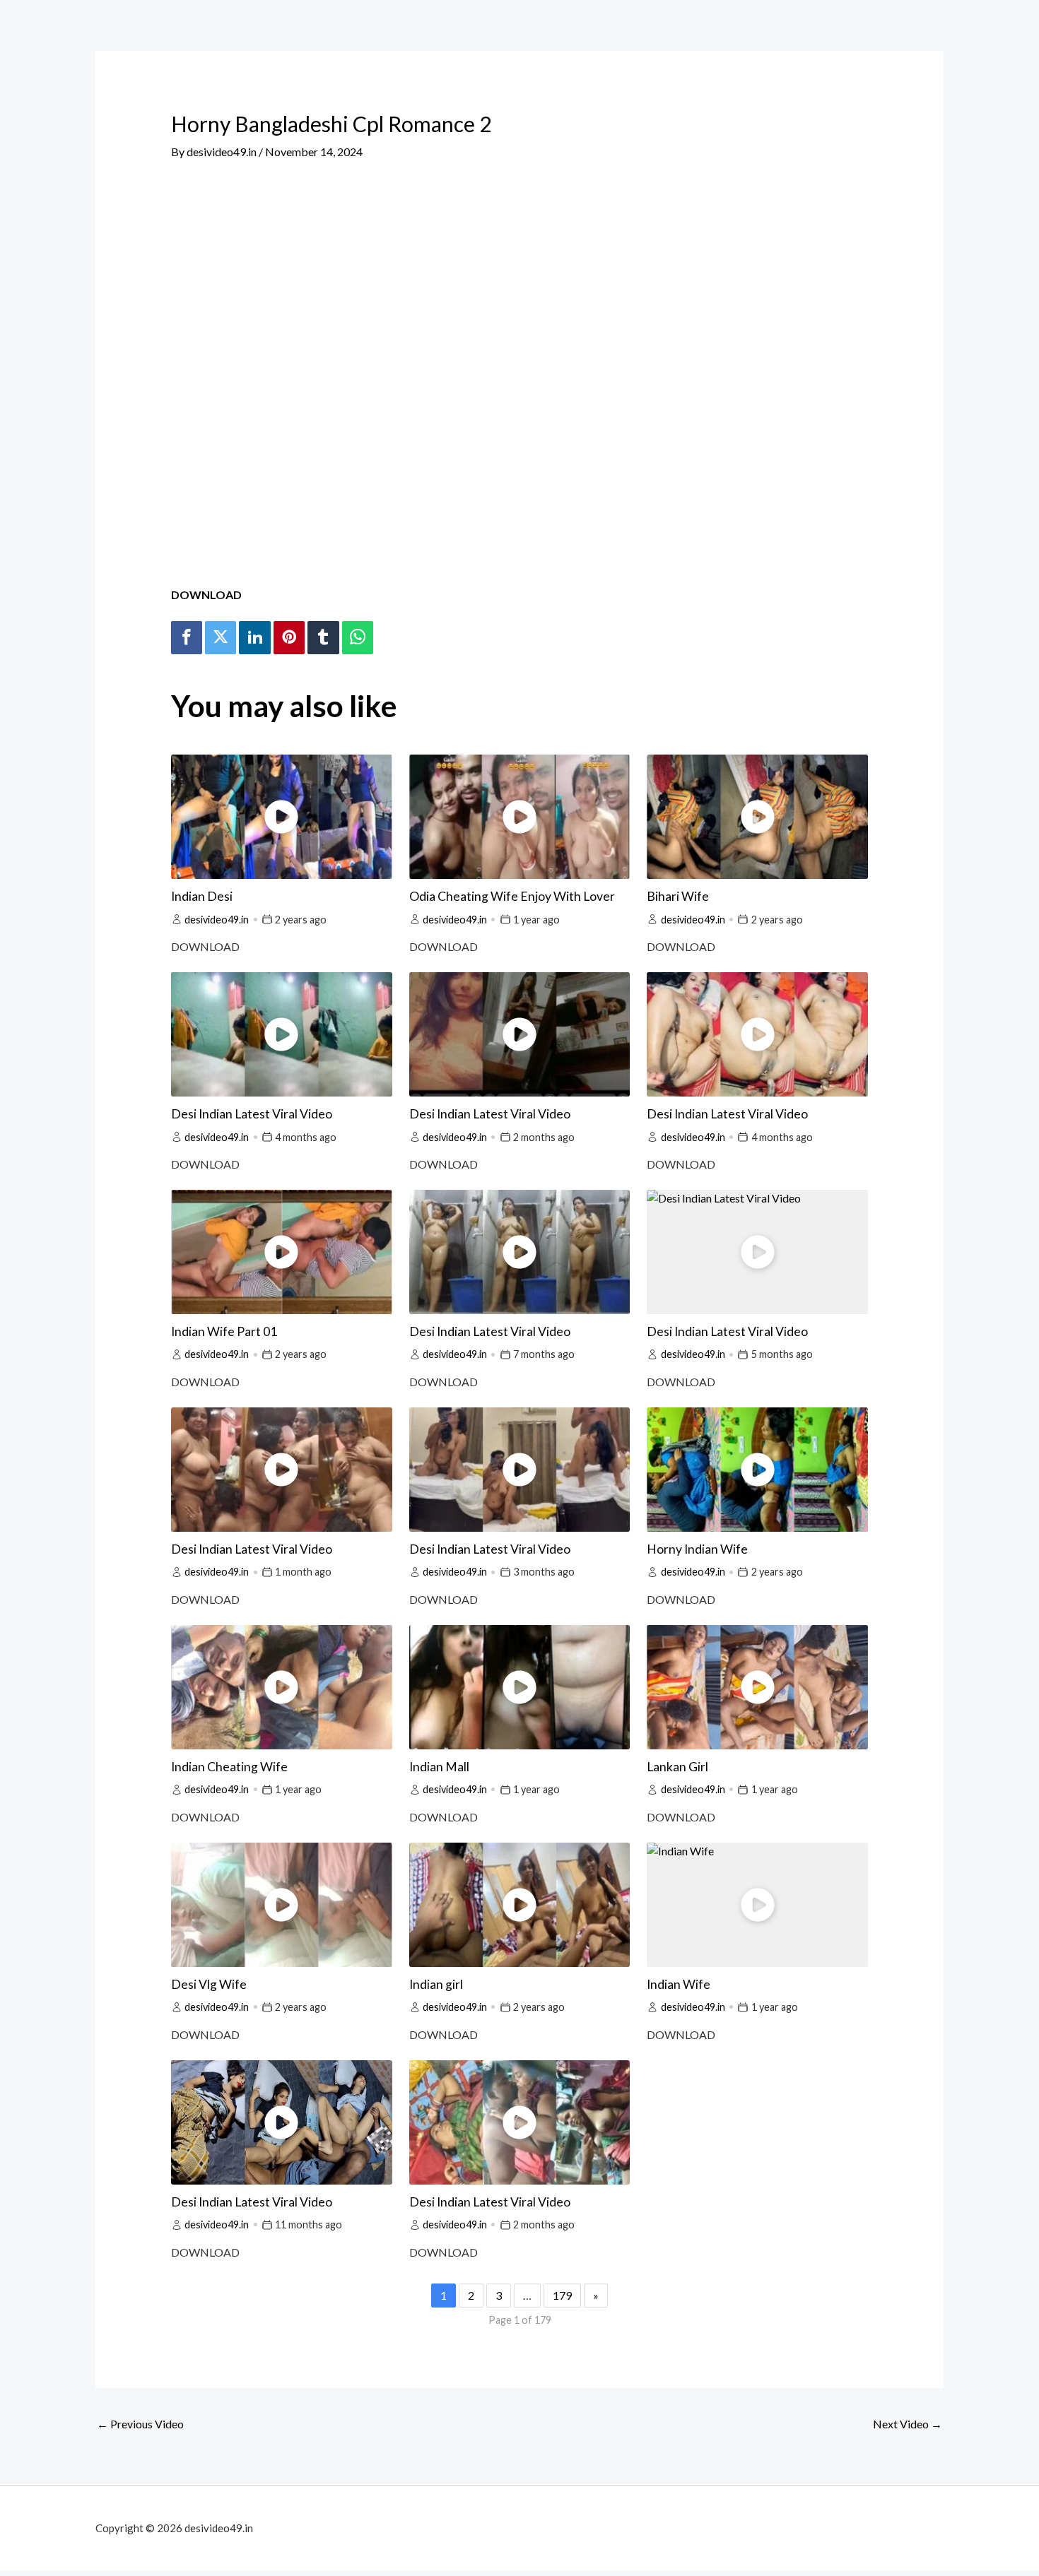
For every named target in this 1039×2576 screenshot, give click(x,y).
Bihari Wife (678, 896)
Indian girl (436, 1984)
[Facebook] (187, 638)
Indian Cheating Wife (229, 1767)
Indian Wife (679, 1984)
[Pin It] (289, 638)
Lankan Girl (677, 1767)
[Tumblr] (323, 638)
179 (562, 2295)
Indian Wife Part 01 (224, 1331)
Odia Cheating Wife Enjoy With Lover (512, 896)
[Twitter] (221, 638)
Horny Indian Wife (697, 1549)
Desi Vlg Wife (209, 1984)
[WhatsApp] (358, 638)
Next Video (908, 2424)
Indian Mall (439, 1767)
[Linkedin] (254, 638)
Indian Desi (202, 896)
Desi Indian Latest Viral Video (252, 1114)
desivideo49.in (217, 920)
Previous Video (140, 2424)
